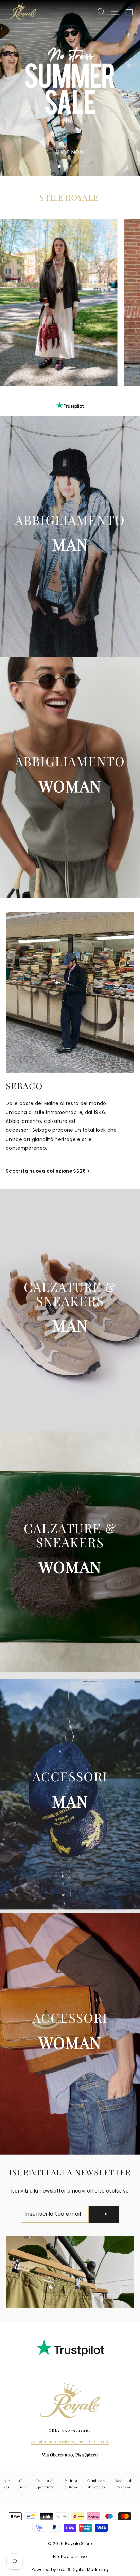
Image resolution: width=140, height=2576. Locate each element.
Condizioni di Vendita (97, 2484)
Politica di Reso (71, 2484)
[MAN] (70, 536)
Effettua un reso (70, 2556)
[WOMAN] (70, 778)
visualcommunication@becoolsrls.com (70, 2441)
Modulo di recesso (124, 2484)
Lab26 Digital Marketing (83, 2569)
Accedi (7, 2484)
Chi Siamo (22, 2487)
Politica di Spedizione (45, 2484)
